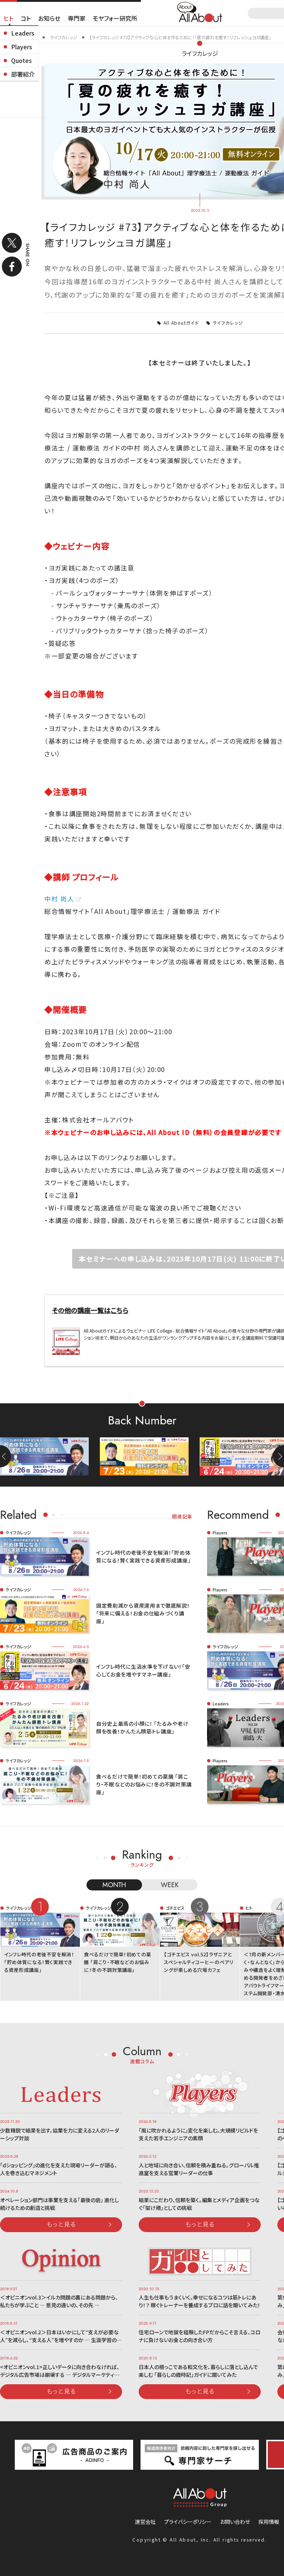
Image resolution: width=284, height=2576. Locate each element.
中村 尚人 (59, 899)
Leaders (23, 33)
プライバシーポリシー (188, 2522)
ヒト (9, 18)
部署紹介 (23, 74)
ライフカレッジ (200, 53)
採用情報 (269, 2522)
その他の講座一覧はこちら (90, 1310)
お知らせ (49, 18)
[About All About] (200, 11)
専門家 (77, 18)
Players (22, 47)
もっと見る (61, 2224)
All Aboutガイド (181, 323)
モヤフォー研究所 (115, 18)
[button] (278, 1456)
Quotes (21, 60)
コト (26, 18)
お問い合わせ (235, 2522)
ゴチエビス (175, 1908)
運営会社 (145, 2522)
